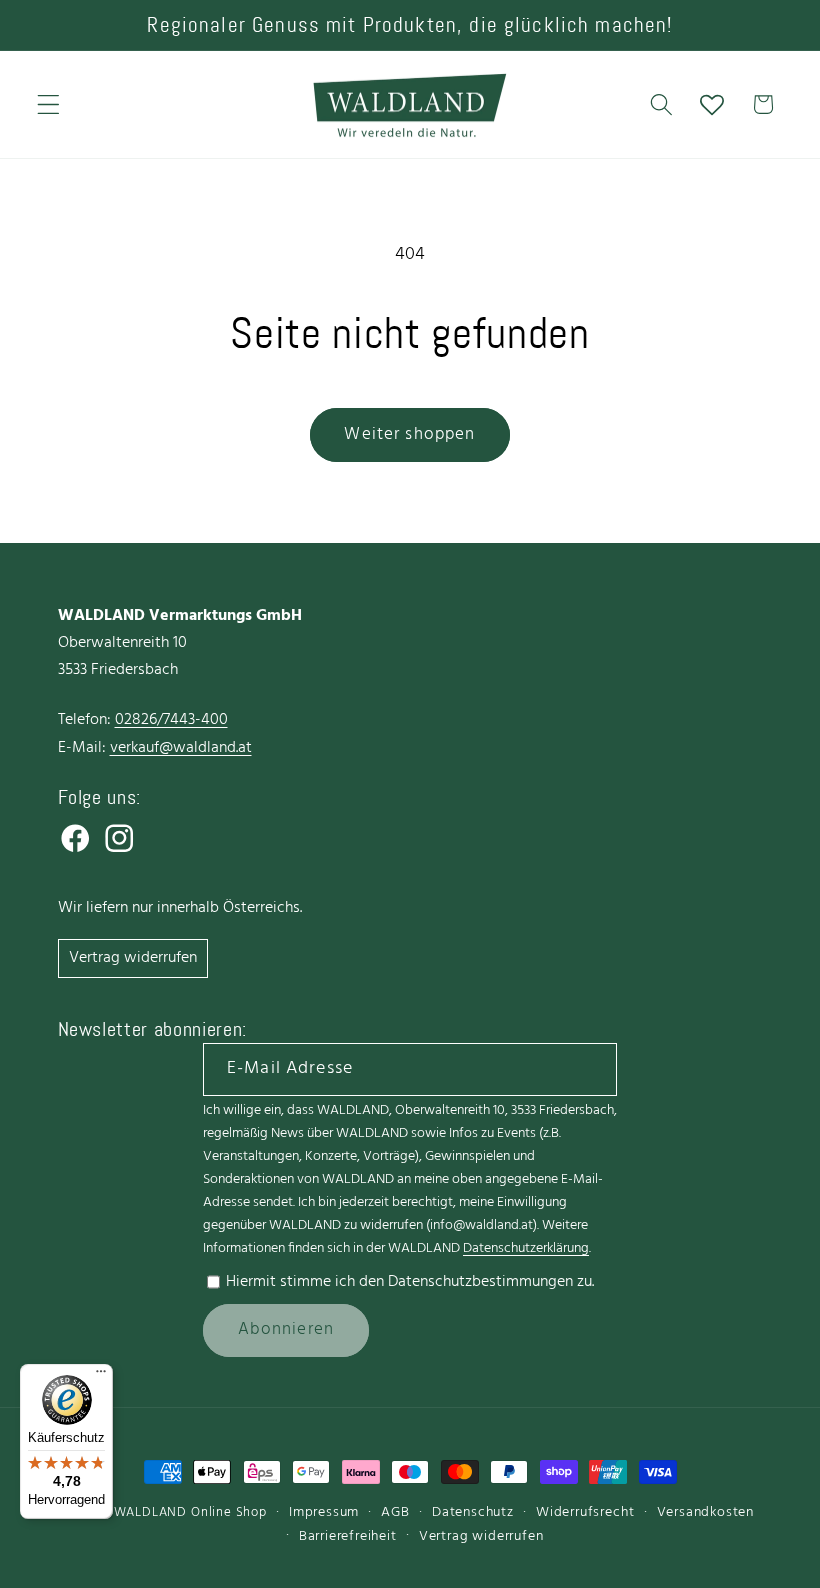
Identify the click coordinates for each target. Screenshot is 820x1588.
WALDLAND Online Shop (190, 1513)
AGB (395, 1512)
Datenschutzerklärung (526, 1248)
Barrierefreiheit (348, 1536)
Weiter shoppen (409, 434)
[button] (48, 104)
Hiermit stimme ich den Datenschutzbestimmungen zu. (410, 1282)
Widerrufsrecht (585, 1512)
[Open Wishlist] (712, 104)
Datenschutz (473, 1512)
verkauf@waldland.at (181, 748)
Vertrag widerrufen (133, 958)
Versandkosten (705, 1512)
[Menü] (101, 1376)
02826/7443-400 (171, 720)
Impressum (324, 1512)
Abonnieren (286, 1329)
